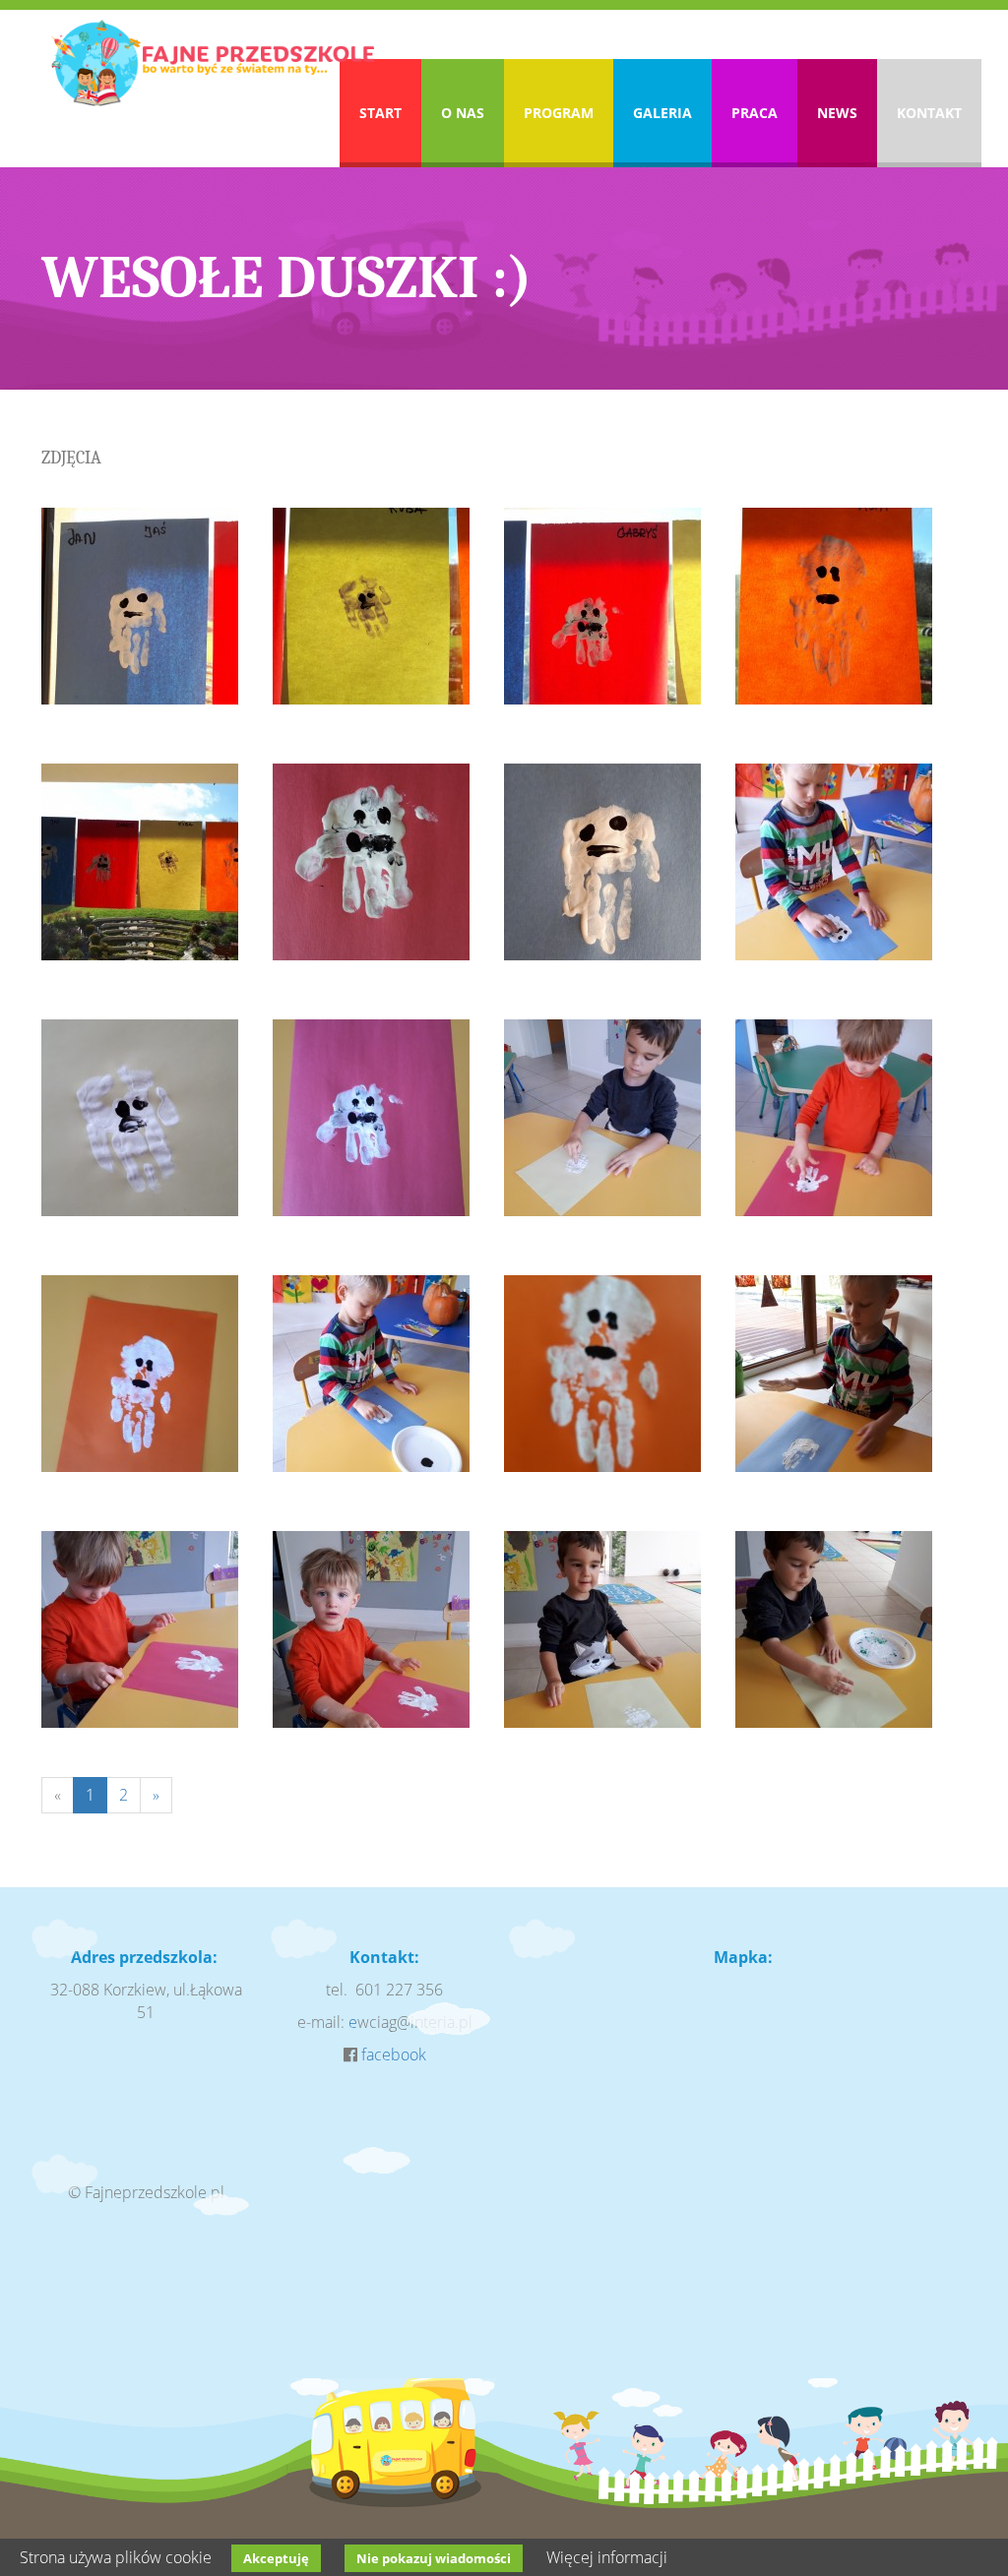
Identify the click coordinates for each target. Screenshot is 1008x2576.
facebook (394, 2055)
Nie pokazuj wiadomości (434, 2558)
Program (559, 113)
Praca (755, 113)
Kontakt (929, 113)
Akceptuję (276, 2558)
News (837, 113)
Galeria (662, 113)
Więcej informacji (607, 2557)
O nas (463, 113)
